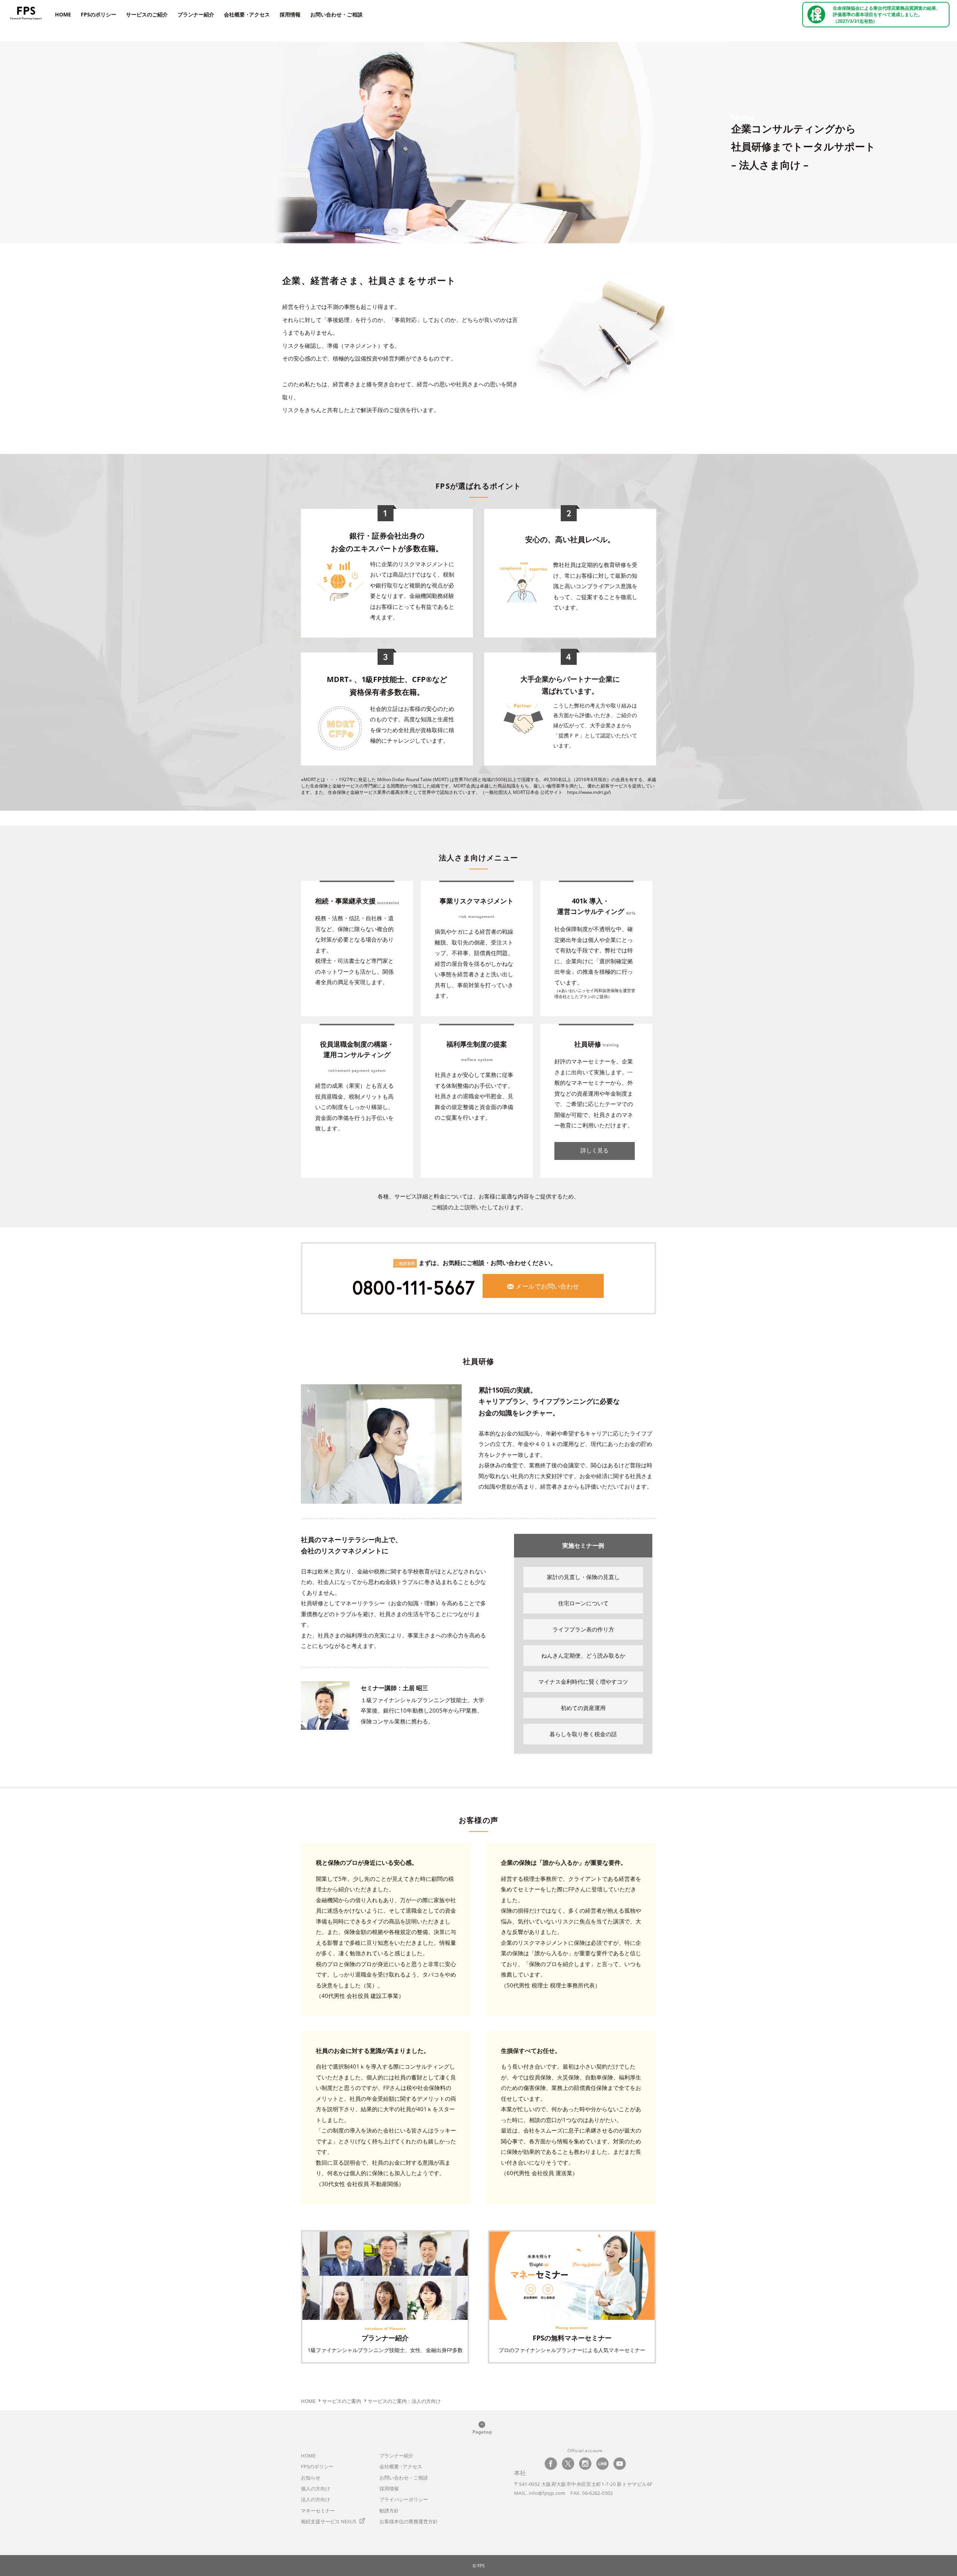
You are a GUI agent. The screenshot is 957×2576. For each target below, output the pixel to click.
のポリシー (317, 2466)
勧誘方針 (389, 2511)
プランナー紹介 (196, 14)
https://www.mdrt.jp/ (588, 792)
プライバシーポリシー (404, 2499)
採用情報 (290, 14)
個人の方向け (316, 2489)
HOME (63, 14)
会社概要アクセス (247, 14)
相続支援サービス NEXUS (329, 2521)
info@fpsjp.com (547, 2493)
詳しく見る (595, 1150)
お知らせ (311, 2478)
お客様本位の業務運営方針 (409, 2521)
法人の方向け (316, 2499)
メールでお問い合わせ (547, 1286)
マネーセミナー (318, 2511)
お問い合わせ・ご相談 (336, 14)
